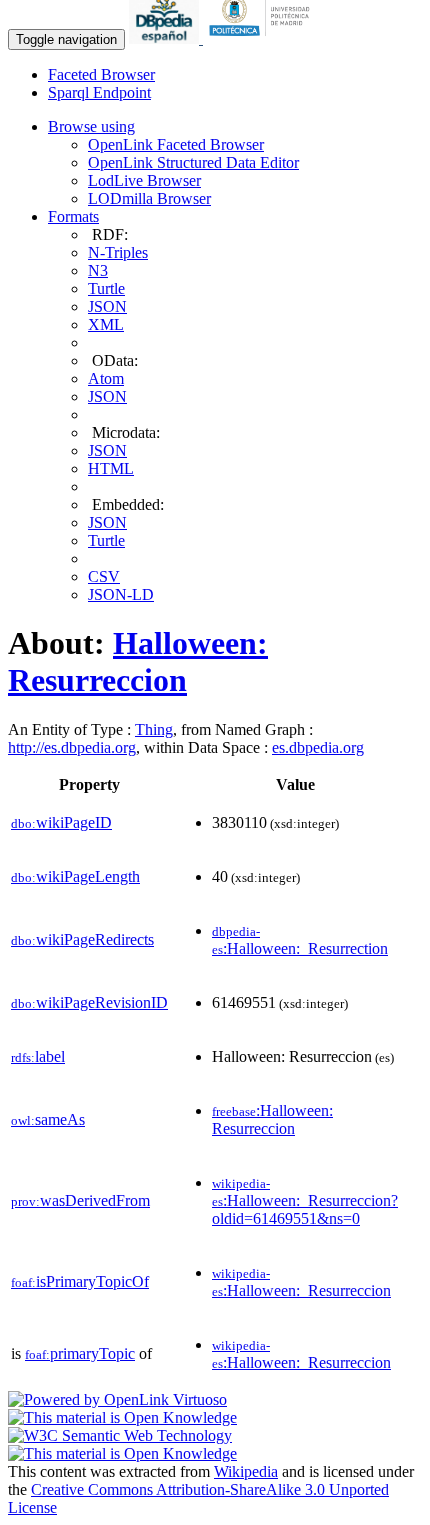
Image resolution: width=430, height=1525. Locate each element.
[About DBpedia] (166, 38)
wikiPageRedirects (82, 939)
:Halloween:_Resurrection (300, 940)
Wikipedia (246, 1471)
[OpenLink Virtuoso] (117, 1399)
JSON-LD (121, 594)
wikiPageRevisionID (89, 1002)
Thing (154, 729)
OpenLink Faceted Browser (176, 144)
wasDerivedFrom (80, 1200)
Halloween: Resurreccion (138, 661)
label (38, 1056)
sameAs (48, 1119)
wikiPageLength (75, 876)
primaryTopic (80, 1353)
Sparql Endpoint (99, 92)
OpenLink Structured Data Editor (193, 162)
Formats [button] (73, 216)
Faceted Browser (101, 74)
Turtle (106, 288)
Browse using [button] (91, 126)
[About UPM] (263, 38)
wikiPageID (61, 822)
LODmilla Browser (149, 198)
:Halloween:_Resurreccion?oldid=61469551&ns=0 (305, 1201)
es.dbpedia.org (318, 747)
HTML (111, 468)
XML (106, 324)
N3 (98, 270)
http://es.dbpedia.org (72, 747)
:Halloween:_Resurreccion (301, 1282)
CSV (104, 576)
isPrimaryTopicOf (80, 1281)
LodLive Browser (144, 180)
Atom (106, 378)
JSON (107, 306)
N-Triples (118, 252)
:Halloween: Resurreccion (272, 1119)
